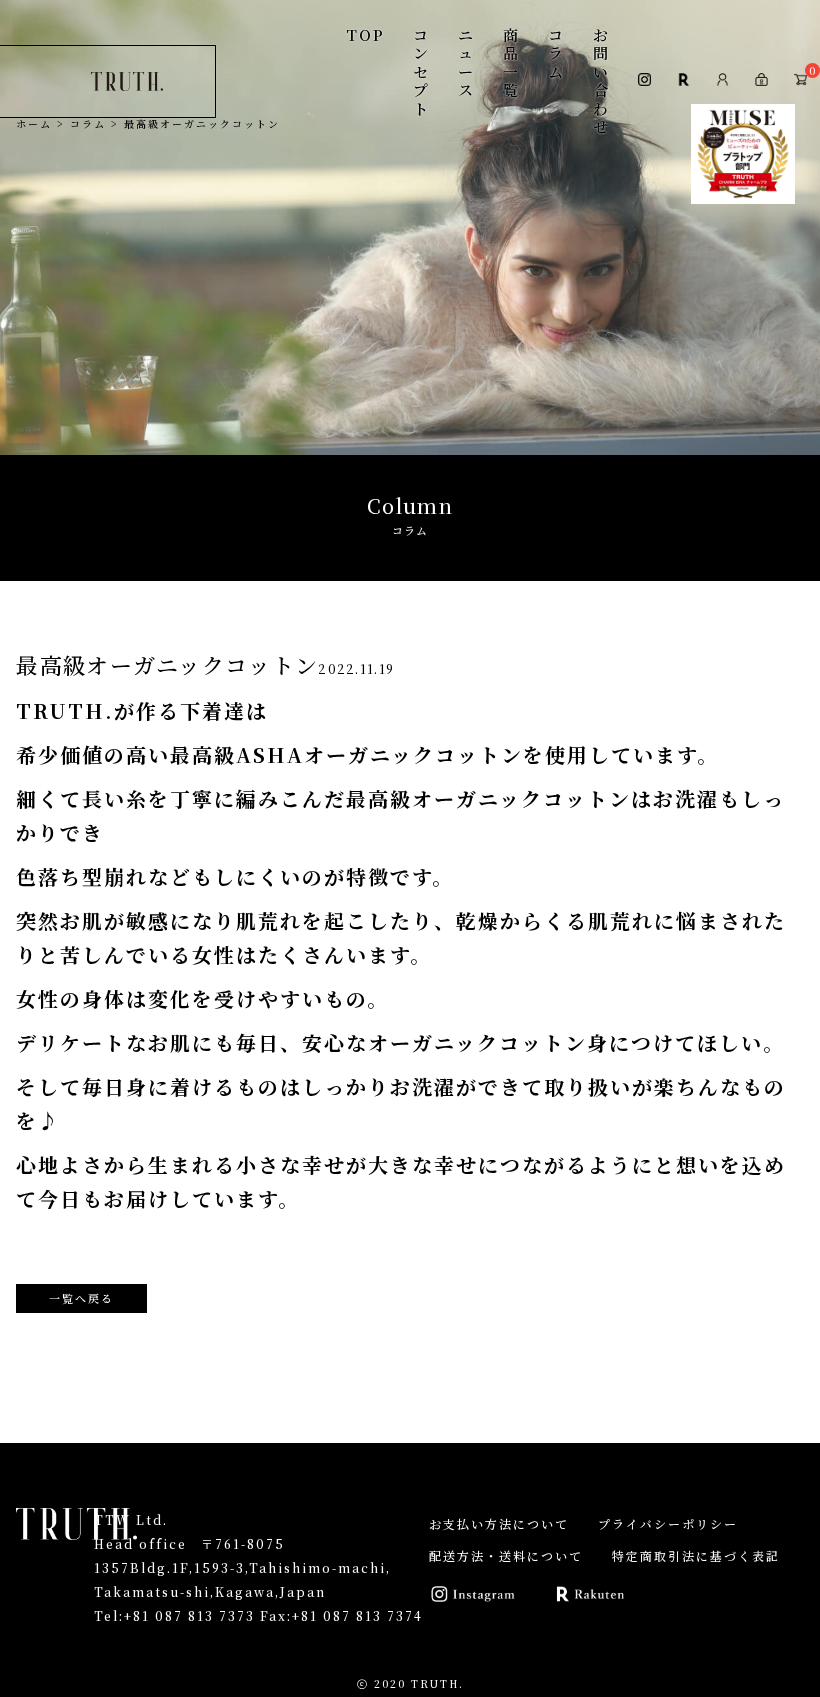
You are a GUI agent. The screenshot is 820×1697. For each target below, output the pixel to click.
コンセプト (421, 71)
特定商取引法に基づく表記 (696, 1555)
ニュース (466, 62)
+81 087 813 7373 (189, 1615)
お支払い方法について (499, 1523)
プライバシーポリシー (668, 1523)
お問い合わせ (601, 80)
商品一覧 (511, 62)
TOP (365, 34)
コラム (556, 53)
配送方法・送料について (506, 1555)
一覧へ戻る (81, 1298)
